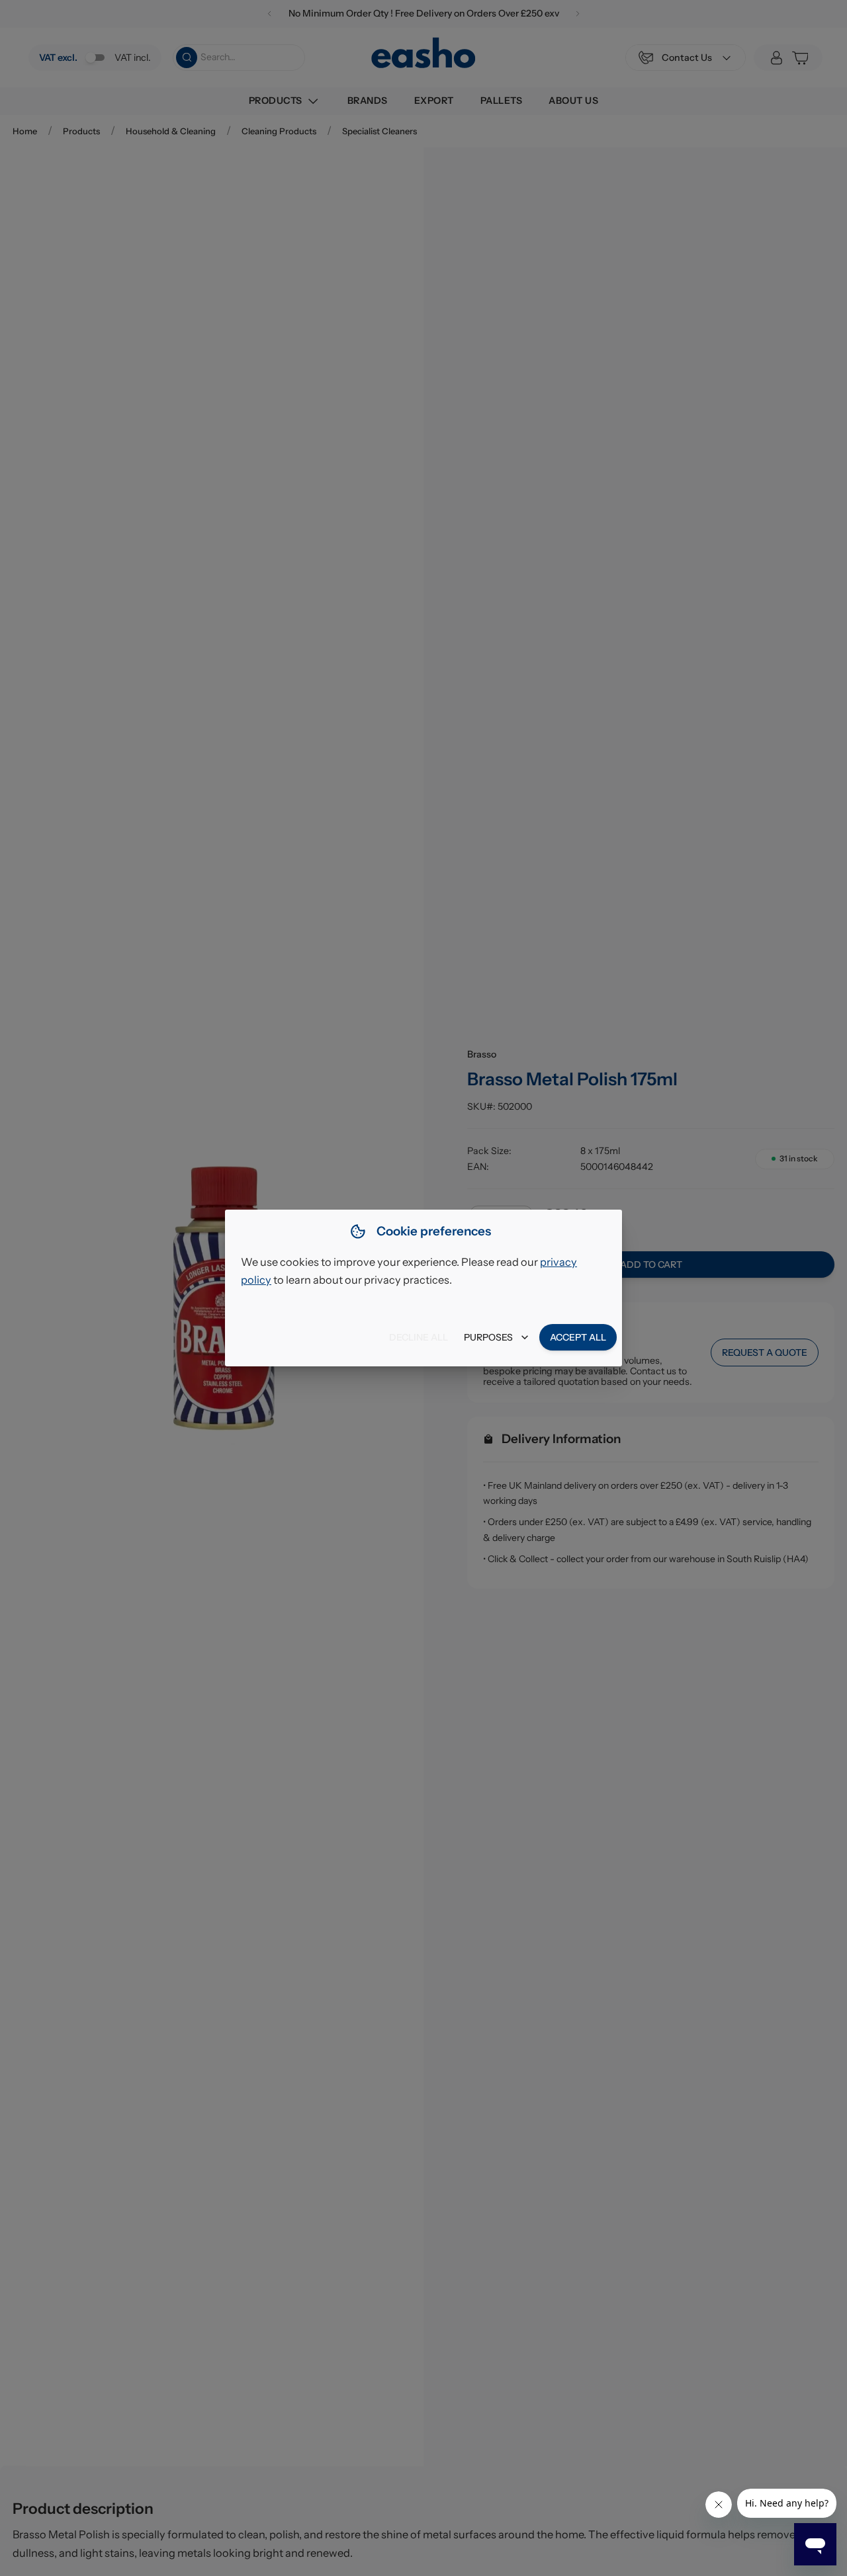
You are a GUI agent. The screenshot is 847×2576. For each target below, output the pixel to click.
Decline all (419, 1337)
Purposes (488, 1337)
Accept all (578, 1337)
